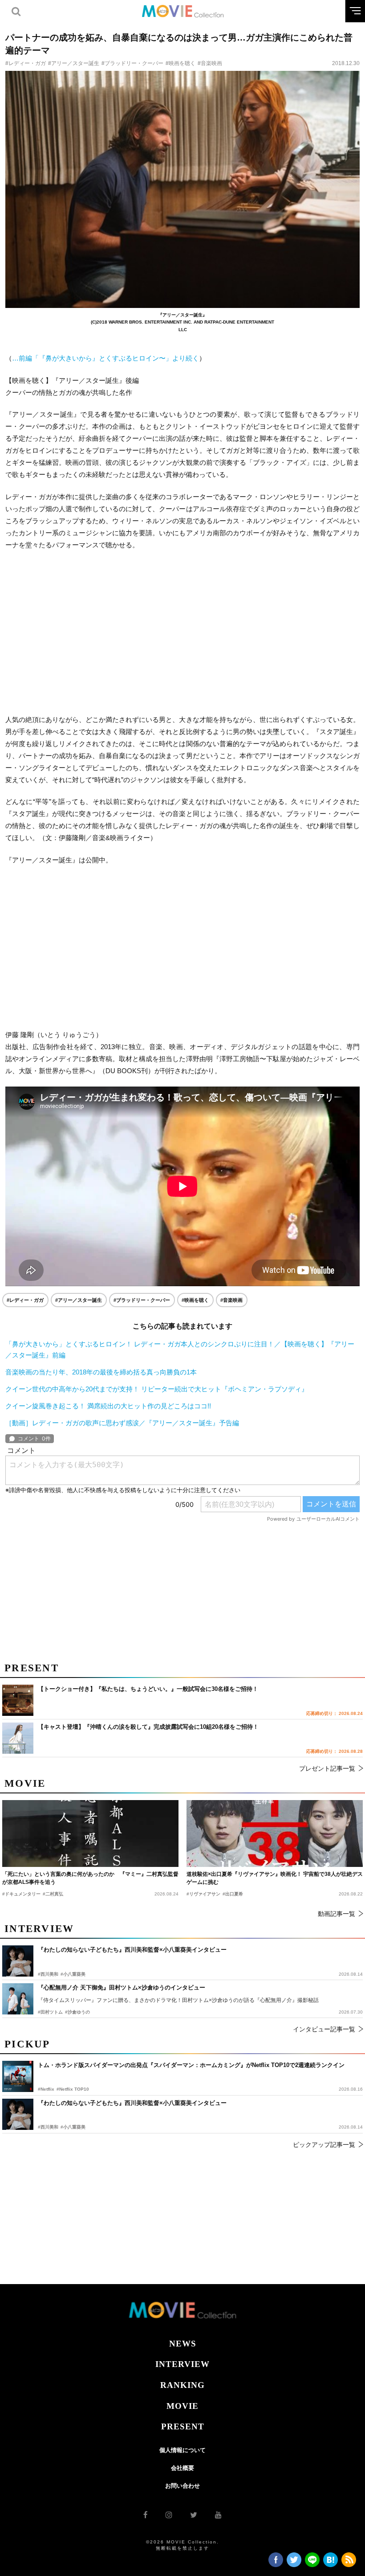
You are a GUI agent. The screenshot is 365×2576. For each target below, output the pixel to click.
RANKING (182, 2385)
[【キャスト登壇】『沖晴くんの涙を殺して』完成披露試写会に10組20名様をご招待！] (18, 1738)
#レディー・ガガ (26, 63)
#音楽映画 (210, 63)
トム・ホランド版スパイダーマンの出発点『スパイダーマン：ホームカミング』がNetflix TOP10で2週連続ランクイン (191, 2065)
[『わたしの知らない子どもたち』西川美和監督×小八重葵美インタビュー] (18, 2114)
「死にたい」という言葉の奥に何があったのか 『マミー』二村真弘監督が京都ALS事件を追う (90, 1878)
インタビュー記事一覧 (324, 2029)
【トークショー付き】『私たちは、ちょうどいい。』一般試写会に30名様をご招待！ (148, 1689)
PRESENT (183, 2426)
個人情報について (182, 2450)
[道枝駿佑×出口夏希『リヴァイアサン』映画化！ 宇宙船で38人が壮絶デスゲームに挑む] (275, 1834)
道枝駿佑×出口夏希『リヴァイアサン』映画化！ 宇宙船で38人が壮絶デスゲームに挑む (275, 1878)
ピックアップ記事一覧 (324, 2145)
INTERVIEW (182, 2364)
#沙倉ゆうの (77, 2012)
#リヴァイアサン (203, 1894)
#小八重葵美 (73, 2127)
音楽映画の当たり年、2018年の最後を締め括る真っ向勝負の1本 (101, 1372)
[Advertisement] (182, 632)
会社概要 (182, 2468)
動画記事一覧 (337, 1914)
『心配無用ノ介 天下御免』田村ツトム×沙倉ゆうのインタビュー (122, 1987)
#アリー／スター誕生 (74, 63)
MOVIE (182, 2406)
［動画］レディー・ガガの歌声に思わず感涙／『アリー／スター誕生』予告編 (122, 1423)
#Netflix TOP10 (73, 2089)
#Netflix (46, 2089)
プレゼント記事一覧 (327, 1768)
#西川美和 (48, 2127)
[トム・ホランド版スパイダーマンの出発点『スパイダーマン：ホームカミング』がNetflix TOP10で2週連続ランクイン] (18, 2076)
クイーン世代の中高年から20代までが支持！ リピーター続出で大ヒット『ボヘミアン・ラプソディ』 (157, 1389)
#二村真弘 (53, 1894)
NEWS (183, 2344)
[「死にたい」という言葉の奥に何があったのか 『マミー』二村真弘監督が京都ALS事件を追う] (90, 1834)
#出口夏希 (233, 1894)
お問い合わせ (182, 2486)
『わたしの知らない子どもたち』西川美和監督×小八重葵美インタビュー (132, 2103)
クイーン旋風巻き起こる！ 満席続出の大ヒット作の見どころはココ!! (108, 1406)
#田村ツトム (50, 2012)
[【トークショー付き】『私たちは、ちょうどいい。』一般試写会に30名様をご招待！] (18, 1700)
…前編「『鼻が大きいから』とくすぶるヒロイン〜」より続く (105, 358)
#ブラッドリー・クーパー (132, 63)
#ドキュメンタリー (21, 1894)
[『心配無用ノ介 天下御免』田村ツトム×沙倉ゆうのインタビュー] (18, 1999)
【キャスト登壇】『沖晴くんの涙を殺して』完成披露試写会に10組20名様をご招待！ (148, 1727)
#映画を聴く (180, 63)
